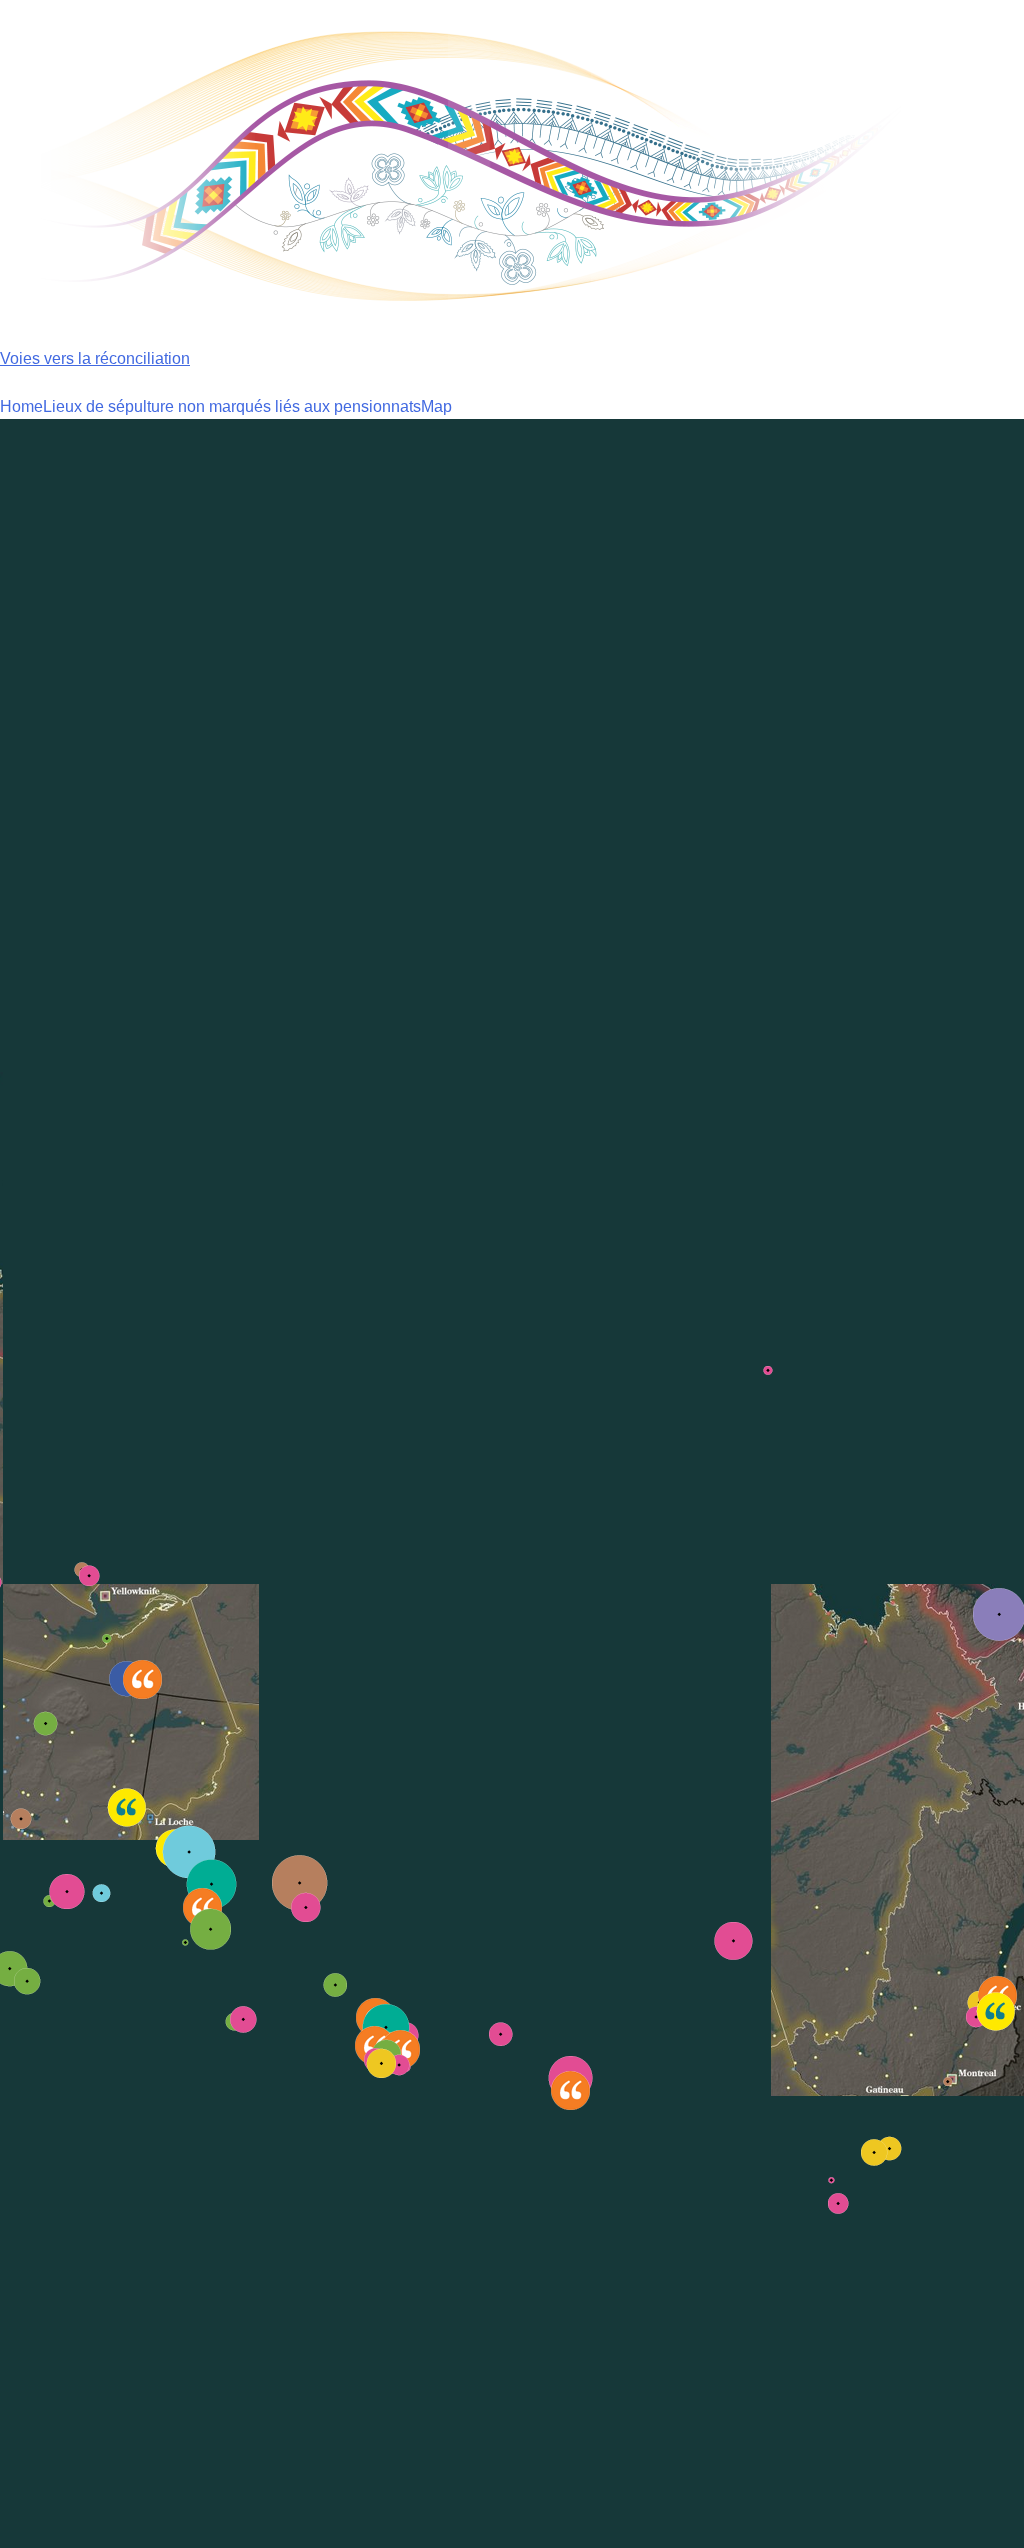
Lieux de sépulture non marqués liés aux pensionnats (232, 406)
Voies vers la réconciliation (95, 358)
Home (21, 406)
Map (436, 406)
